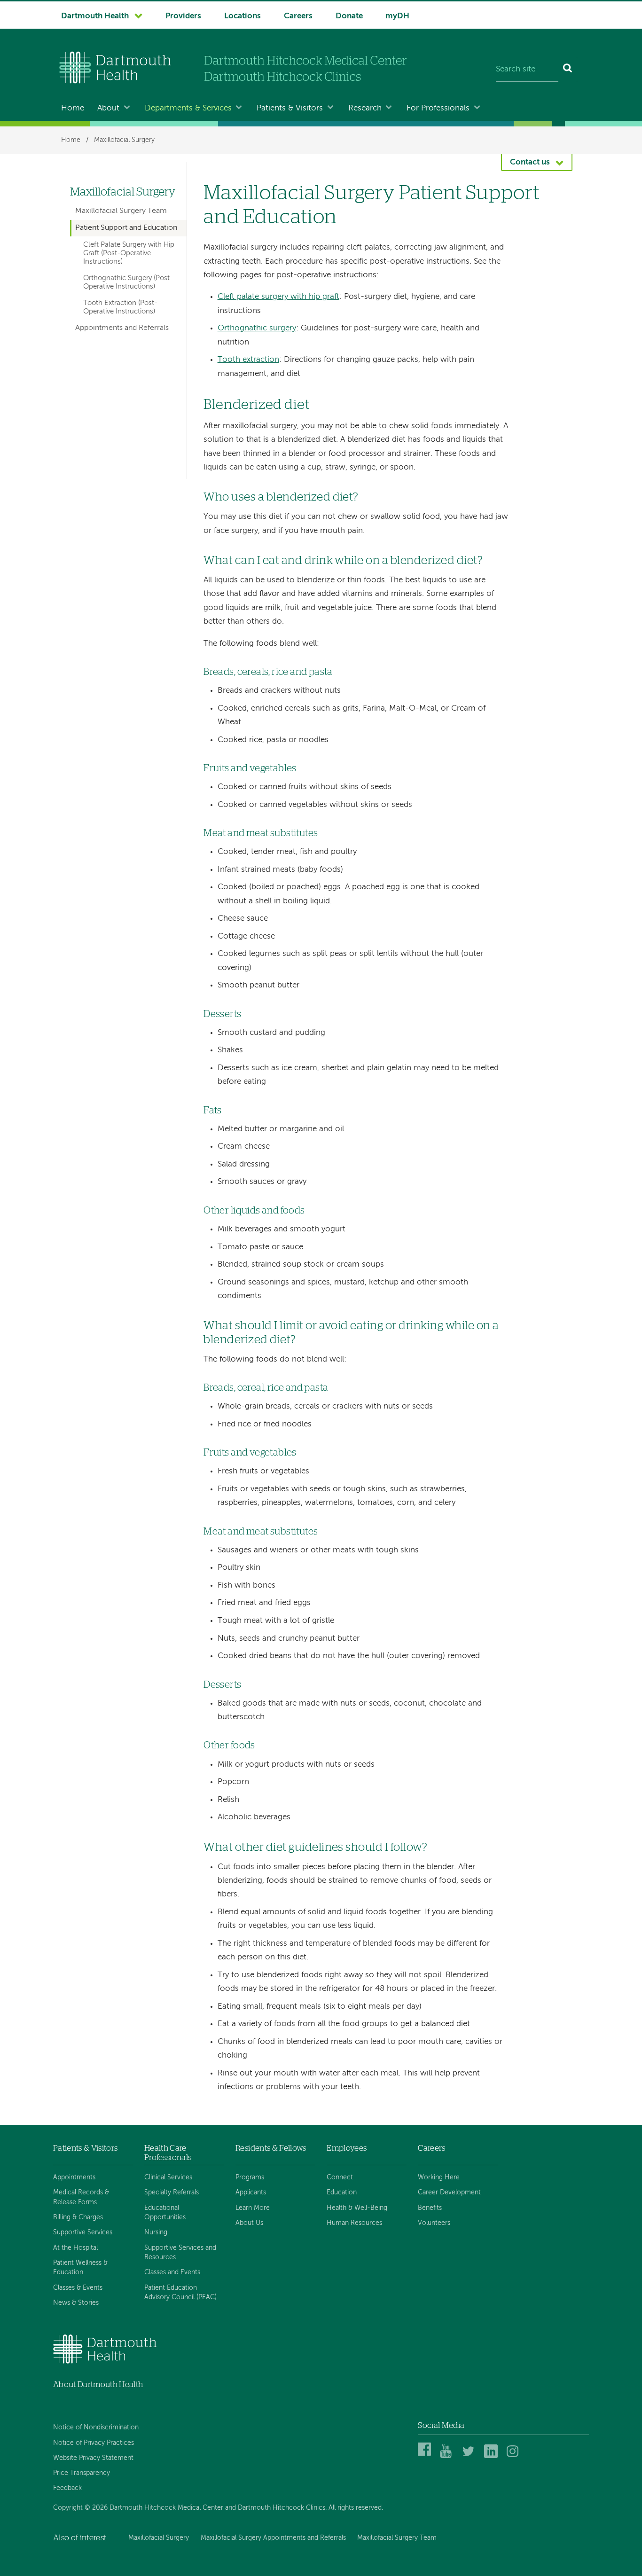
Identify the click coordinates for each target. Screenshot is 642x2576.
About (108, 108)
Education (342, 2192)
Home (73, 108)
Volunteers (434, 2223)
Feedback (67, 2488)
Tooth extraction (248, 360)
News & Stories (76, 2303)
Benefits (430, 2208)
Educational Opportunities (165, 2213)
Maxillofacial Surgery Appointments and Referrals (273, 2538)
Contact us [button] (530, 162)
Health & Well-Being (357, 2208)
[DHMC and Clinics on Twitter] (470, 2456)
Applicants (251, 2192)
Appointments (74, 2177)
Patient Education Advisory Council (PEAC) (180, 2293)
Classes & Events (78, 2288)
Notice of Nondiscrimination (96, 2427)
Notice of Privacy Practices (94, 2443)
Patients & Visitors (290, 108)
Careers (298, 16)
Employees (347, 2148)
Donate (349, 16)
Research (365, 108)
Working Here (439, 2177)
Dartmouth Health (95, 16)
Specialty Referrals (172, 2192)
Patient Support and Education (126, 228)
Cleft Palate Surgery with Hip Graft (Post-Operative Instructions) (129, 254)
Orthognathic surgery (257, 328)
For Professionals (438, 108)
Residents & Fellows (271, 2148)
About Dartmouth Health (98, 2384)
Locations (243, 16)
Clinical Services (168, 2177)
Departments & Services (188, 108)
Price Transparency (82, 2473)
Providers (183, 16)
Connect (340, 2177)
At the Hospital (75, 2248)
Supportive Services (83, 2232)
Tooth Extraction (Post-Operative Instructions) (120, 307)
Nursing (156, 2232)
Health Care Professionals (168, 2153)
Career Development (449, 2192)
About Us (249, 2223)
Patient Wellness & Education (80, 2268)
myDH (397, 16)
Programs (250, 2177)
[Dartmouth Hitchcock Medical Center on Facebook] (426, 2456)
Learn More (253, 2208)
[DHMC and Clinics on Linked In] (492, 2456)
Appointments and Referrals (122, 328)
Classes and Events (172, 2272)
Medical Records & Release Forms (81, 2197)
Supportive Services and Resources (180, 2253)
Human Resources (354, 2223)
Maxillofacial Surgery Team (121, 211)
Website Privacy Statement (93, 2458)
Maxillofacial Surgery (124, 140)
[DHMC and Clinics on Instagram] (515, 2456)
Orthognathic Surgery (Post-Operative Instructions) (128, 282)
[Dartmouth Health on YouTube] (448, 2456)
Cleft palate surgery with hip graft (278, 297)
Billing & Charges (78, 2217)
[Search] (568, 70)
